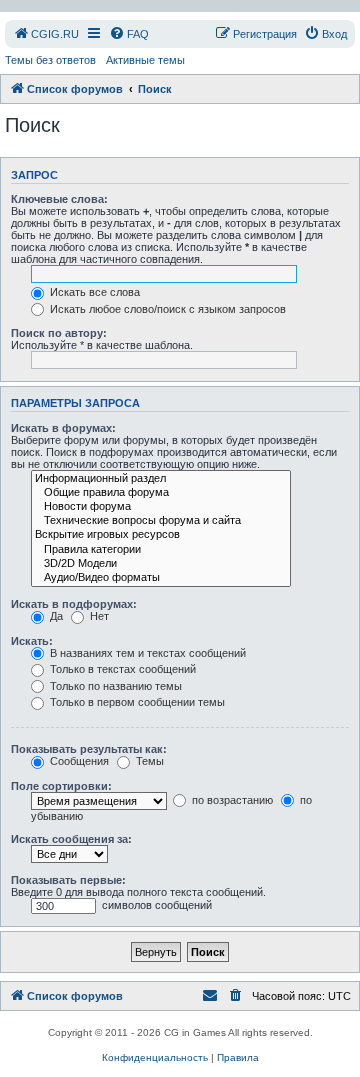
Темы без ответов (50, 60)
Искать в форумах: (63, 428)
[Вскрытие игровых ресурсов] (161, 535)
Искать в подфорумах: (74, 604)
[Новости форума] (161, 507)
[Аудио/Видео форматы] (161, 578)
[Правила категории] (161, 550)
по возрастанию (231, 800)
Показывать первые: (68, 880)
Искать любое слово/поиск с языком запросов (166, 309)
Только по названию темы (114, 686)
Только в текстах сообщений (121, 669)
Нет (98, 616)
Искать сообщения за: (71, 839)
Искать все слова (93, 292)
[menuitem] (46, 34)
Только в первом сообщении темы (136, 702)
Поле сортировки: (61, 786)
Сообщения (78, 761)
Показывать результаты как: (89, 749)
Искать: (32, 641)
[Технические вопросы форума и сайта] (161, 521)
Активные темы (145, 60)
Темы (148, 761)
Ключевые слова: (59, 199)
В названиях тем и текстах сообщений (146, 653)
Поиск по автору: (59, 333)
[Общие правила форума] (161, 493)
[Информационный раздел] (161, 479)
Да (55, 616)
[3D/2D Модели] (161, 564)
